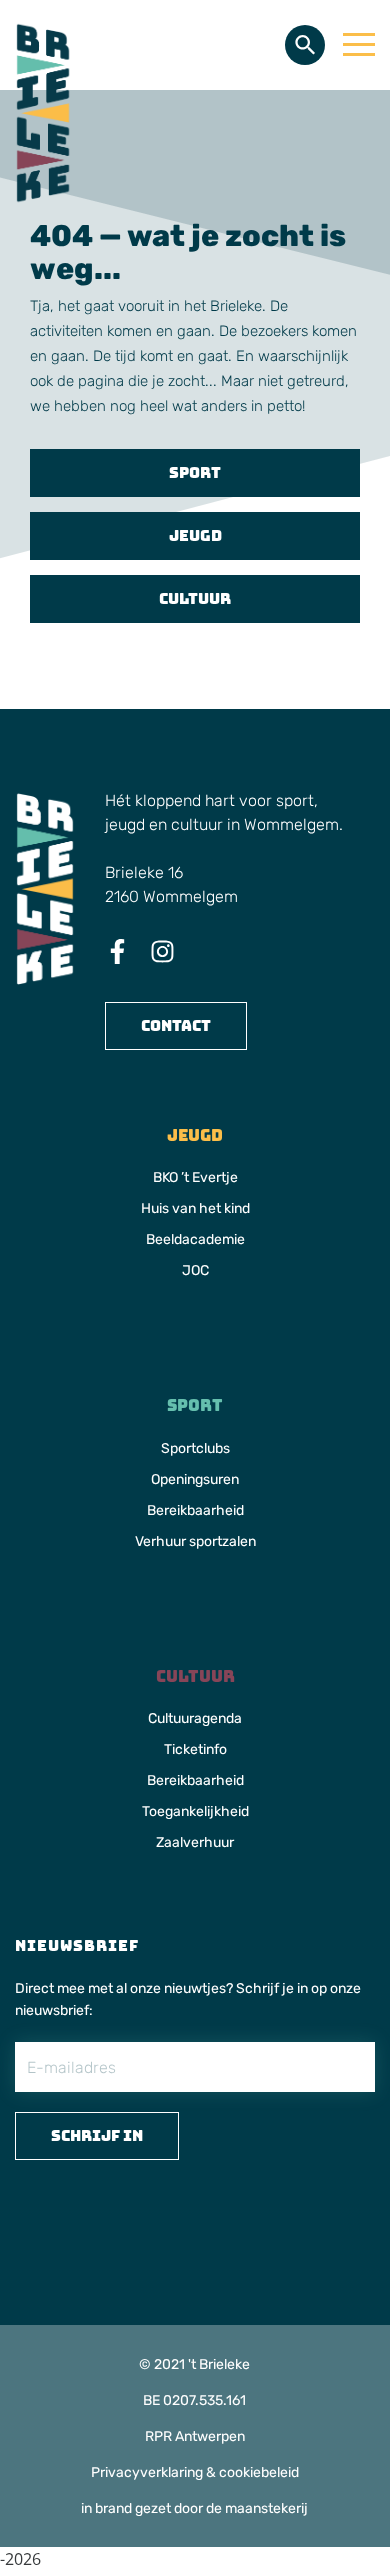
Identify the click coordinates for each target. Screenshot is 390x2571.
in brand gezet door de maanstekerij (194, 2508)
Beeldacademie (195, 1239)
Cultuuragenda (195, 1718)
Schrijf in (97, 2135)
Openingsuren (195, 1479)
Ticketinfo (195, 1749)
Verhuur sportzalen (195, 1541)
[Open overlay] (359, 44)
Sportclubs (195, 1448)
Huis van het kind (195, 1208)
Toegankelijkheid (195, 1811)
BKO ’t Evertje (195, 1177)
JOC (195, 1270)
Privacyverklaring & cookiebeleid (195, 2472)
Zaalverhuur (195, 1842)
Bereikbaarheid (195, 1510)
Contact (176, 1025)
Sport (195, 472)
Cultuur (195, 598)
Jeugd (195, 535)
